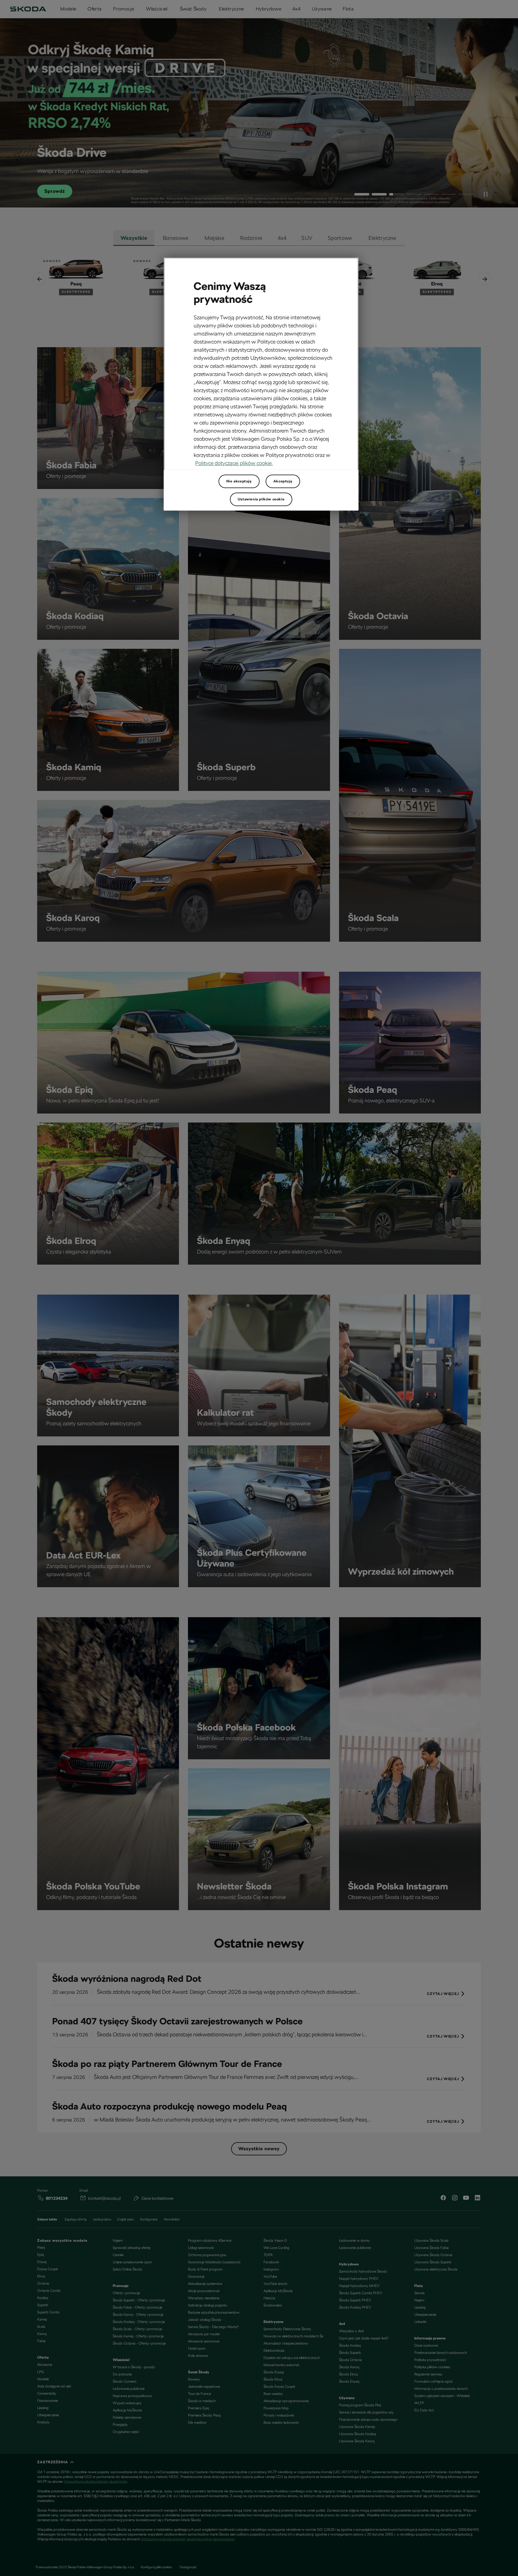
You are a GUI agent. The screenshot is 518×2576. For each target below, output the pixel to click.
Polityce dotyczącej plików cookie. (234, 463)
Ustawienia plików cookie (261, 499)
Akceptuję (283, 481)
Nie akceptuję (239, 481)
